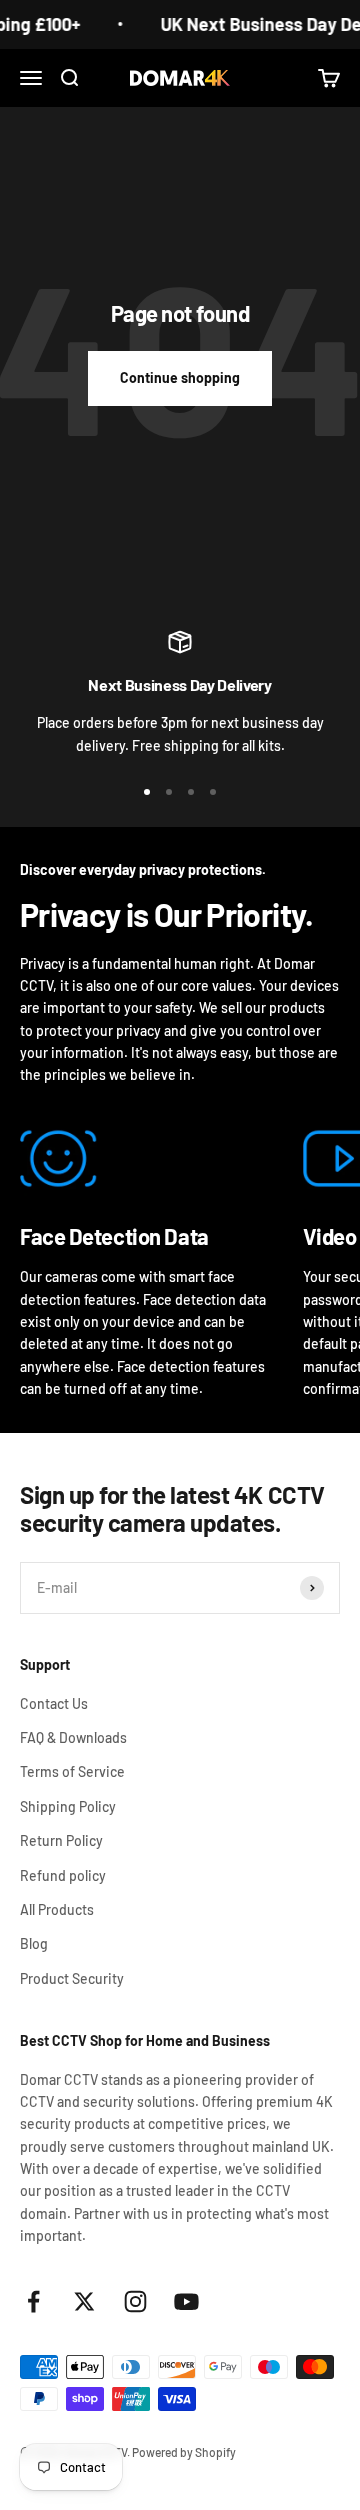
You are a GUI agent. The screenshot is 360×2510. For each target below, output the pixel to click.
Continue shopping (180, 377)
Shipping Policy (68, 1806)
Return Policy (61, 1840)
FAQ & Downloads (73, 1737)
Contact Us (54, 1703)
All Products (57, 1909)
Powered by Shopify (184, 2452)
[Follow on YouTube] (186, 2301)
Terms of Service (72, 1771)
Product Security (72, 1978)
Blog (34, 1943)
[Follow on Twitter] (84, 2301)
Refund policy (63, 1875)
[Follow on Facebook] (33, 2301)
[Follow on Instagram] (135, 2301)
